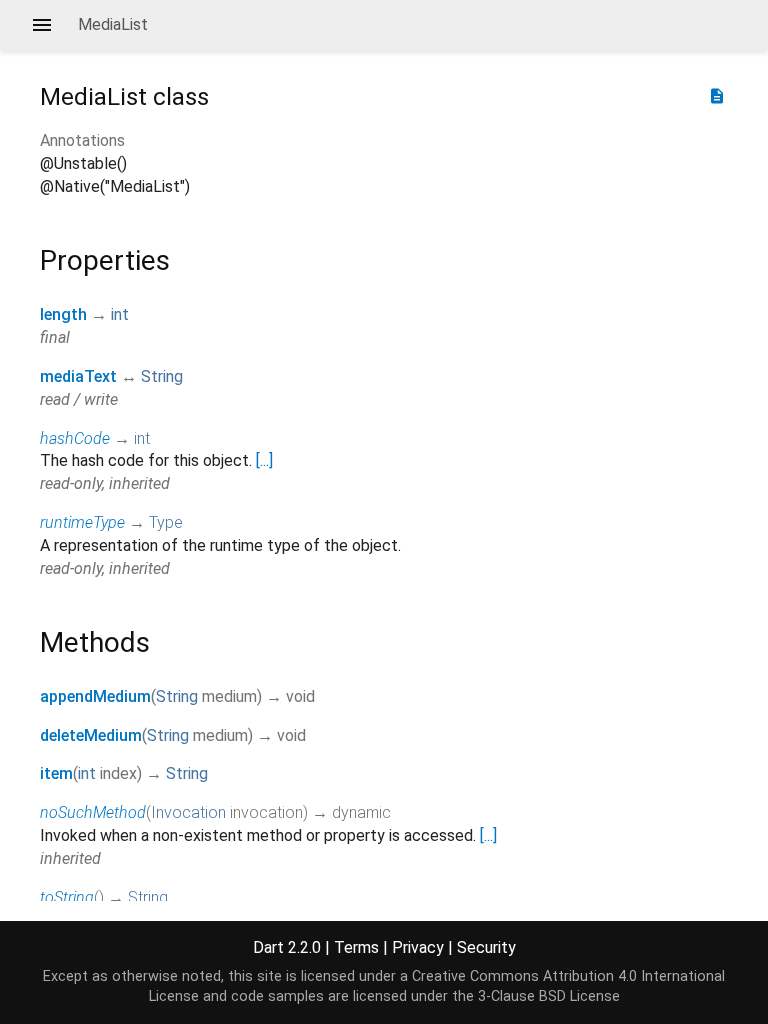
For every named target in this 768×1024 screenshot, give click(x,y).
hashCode (75, 438)
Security (486, 947)
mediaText (78, 376)
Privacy (418, 947)
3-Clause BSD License (549, 996)
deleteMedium (91, 735)
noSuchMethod (93, 812)
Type (166, 522)
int (120, 314)
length (63, 314)
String (162, 376)
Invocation (188, 812)
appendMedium (95, 696)
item (56, 773)
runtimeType (82, 522)
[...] (264, 460)
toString (67, 897)
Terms (356, 947)
